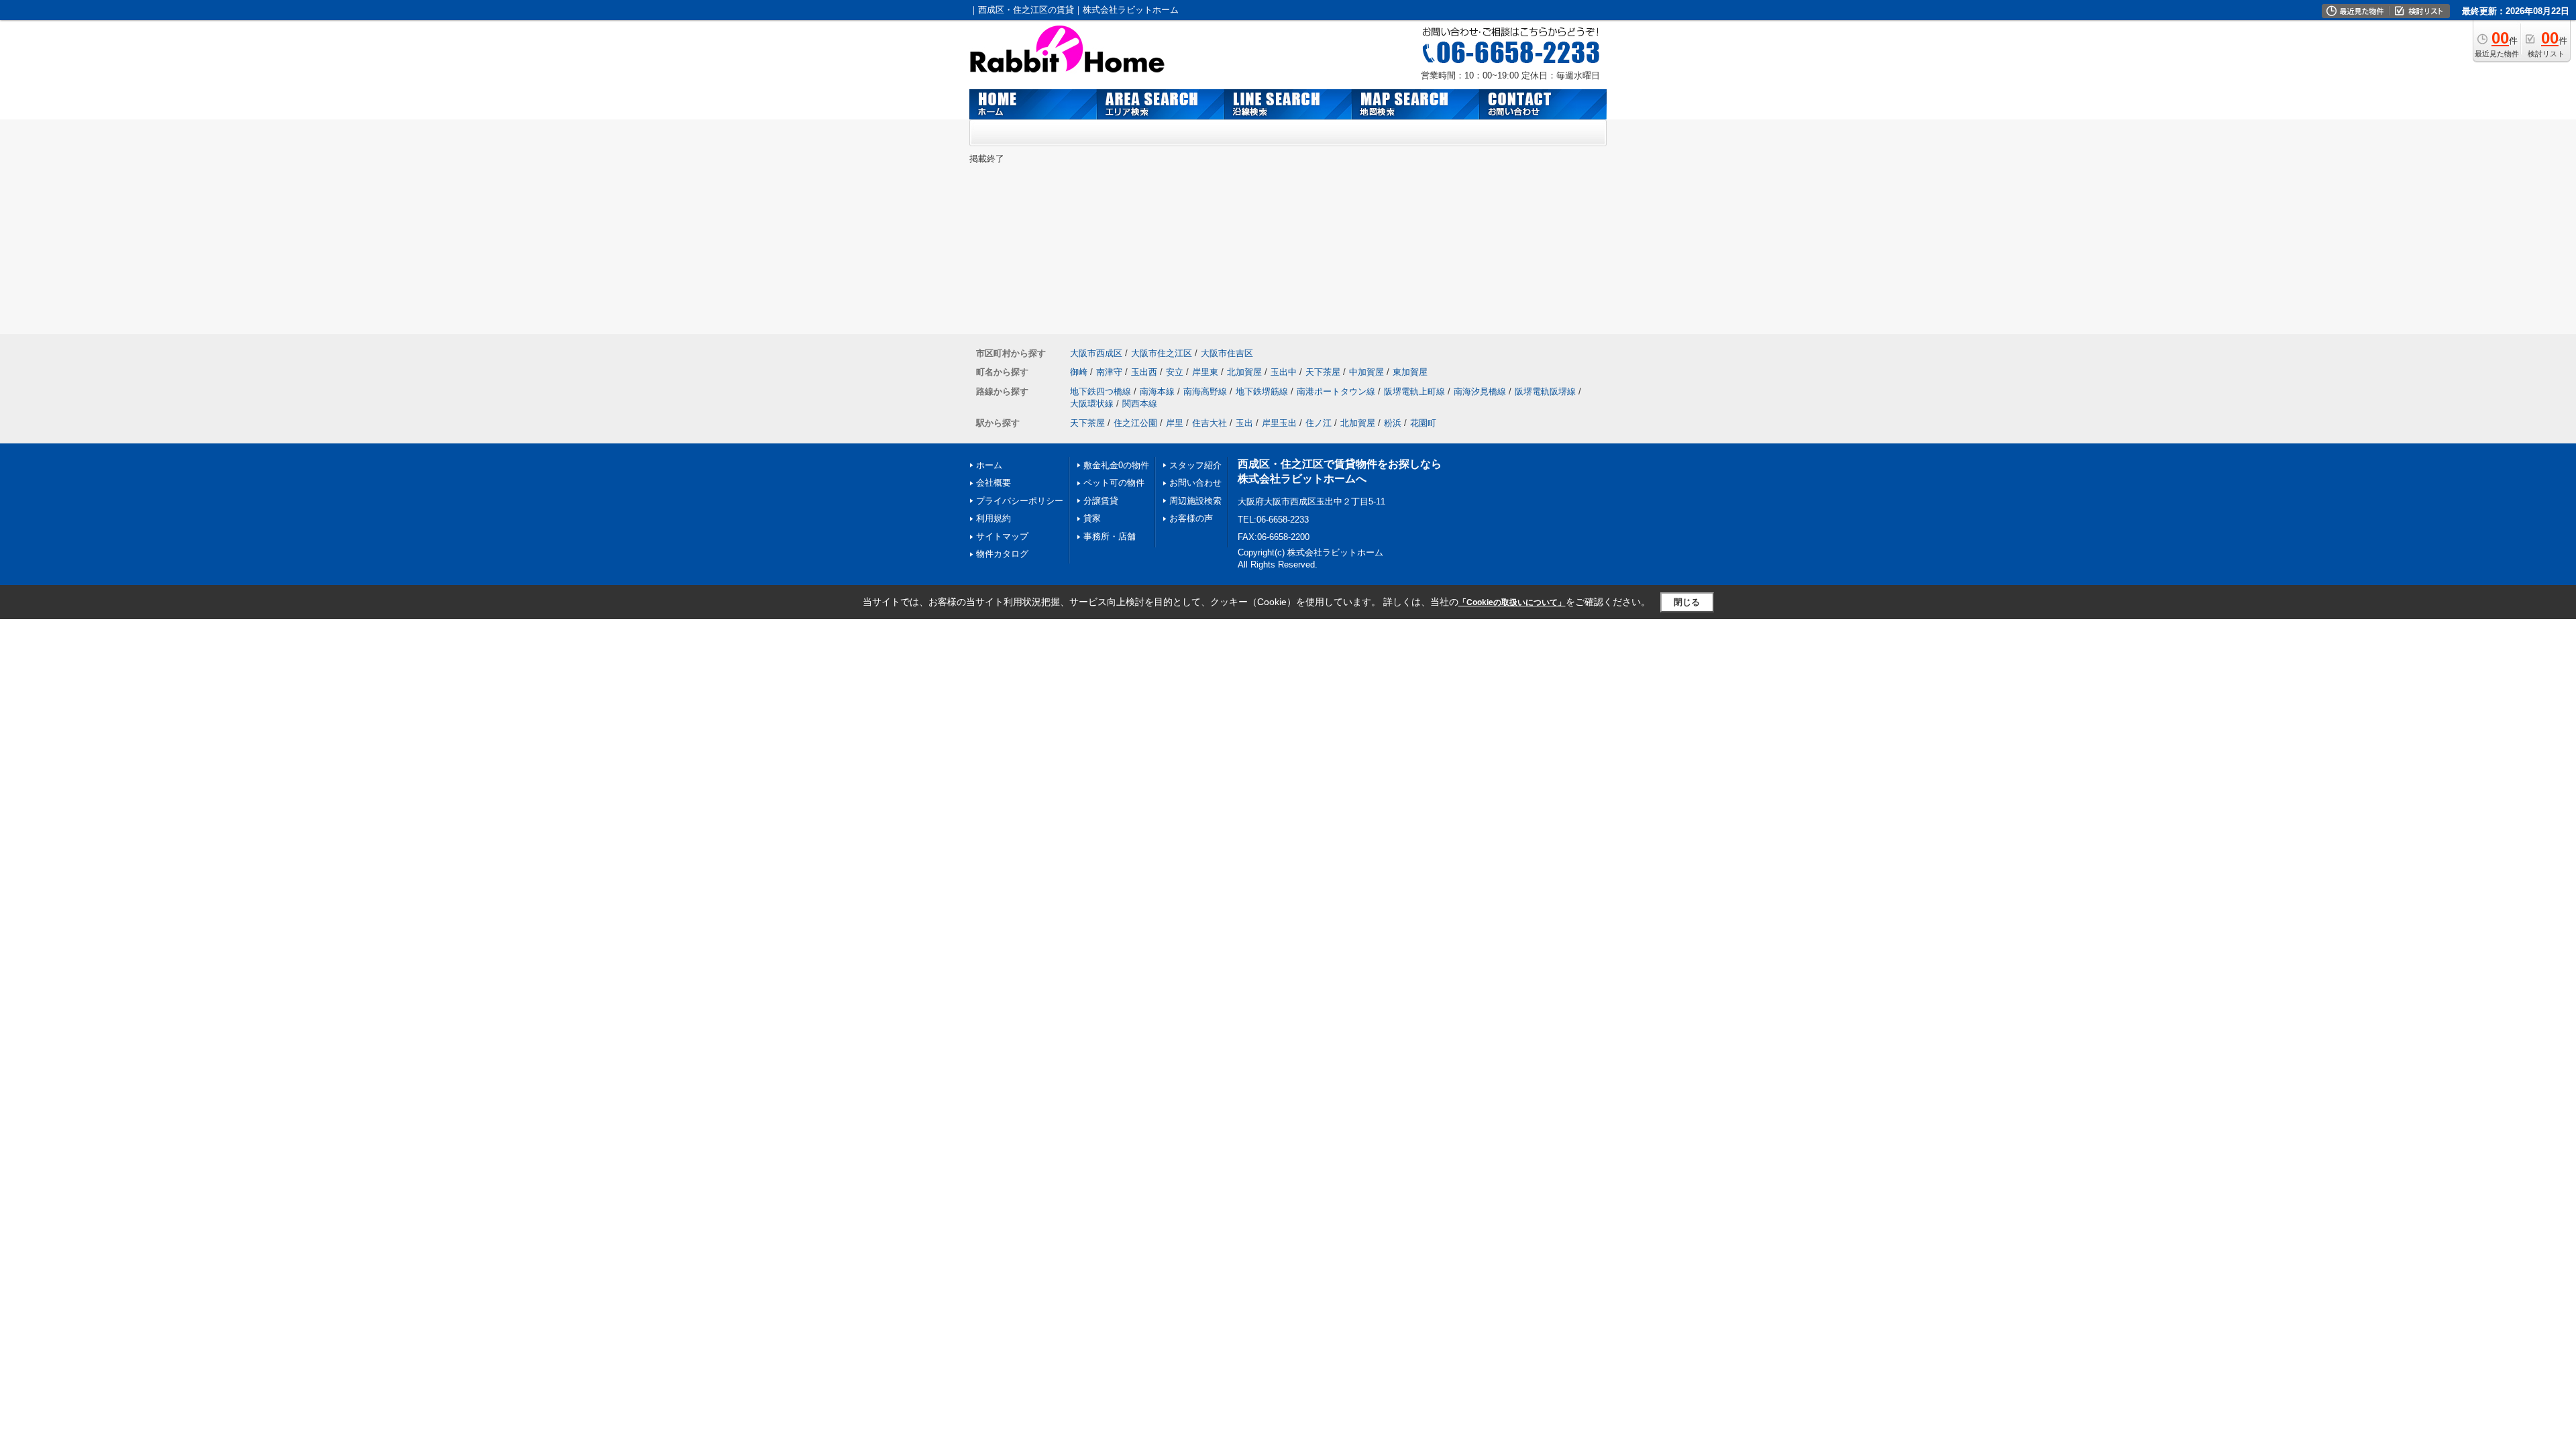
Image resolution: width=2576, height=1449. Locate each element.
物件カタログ (1002, 554)
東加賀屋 (1410, 372)
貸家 (1092, 518)
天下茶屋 (1323, 372)
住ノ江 (1319, 423)
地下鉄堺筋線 (1262, 391)
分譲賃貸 (1101, 501)
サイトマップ (1002, 536)
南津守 (1109, 372)
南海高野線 (1205, 391)
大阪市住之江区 (1162, 353)
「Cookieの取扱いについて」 (1512, 602)
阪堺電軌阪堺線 (1545, 391)
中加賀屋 (1366, 372)
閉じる (1687, 602)
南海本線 (1157, 391)
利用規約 (994, 518)
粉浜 (1393, 423)
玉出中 (1284, 372)
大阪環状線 (1092, 404)
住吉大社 (1210, 423)
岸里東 (1205, 372)
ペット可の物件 (1114, 483)
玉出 (1244, 423)
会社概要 (994, 483)
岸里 (1175, 423)
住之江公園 (1135, 423)
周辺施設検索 (1195, 501)
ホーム (989, 465)
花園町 (1423, 423)
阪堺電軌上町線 (1414, 391)
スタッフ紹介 (1195, 465)
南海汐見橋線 (1480, 391)
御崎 (1079, 372)
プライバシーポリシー (1020, 501)
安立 (1175, 372)
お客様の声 (1191, 518)
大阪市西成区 (1096, 353)
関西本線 (1140, 404)
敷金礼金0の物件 (1116, 465)
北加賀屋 (1244, 372)
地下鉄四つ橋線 (1101, 391)
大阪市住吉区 (1227, 353)
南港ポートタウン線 (1336, 391)
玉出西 (1144, 372)
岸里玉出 (1279, 423)
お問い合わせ (1195, 483)
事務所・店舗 (1110, 536)
